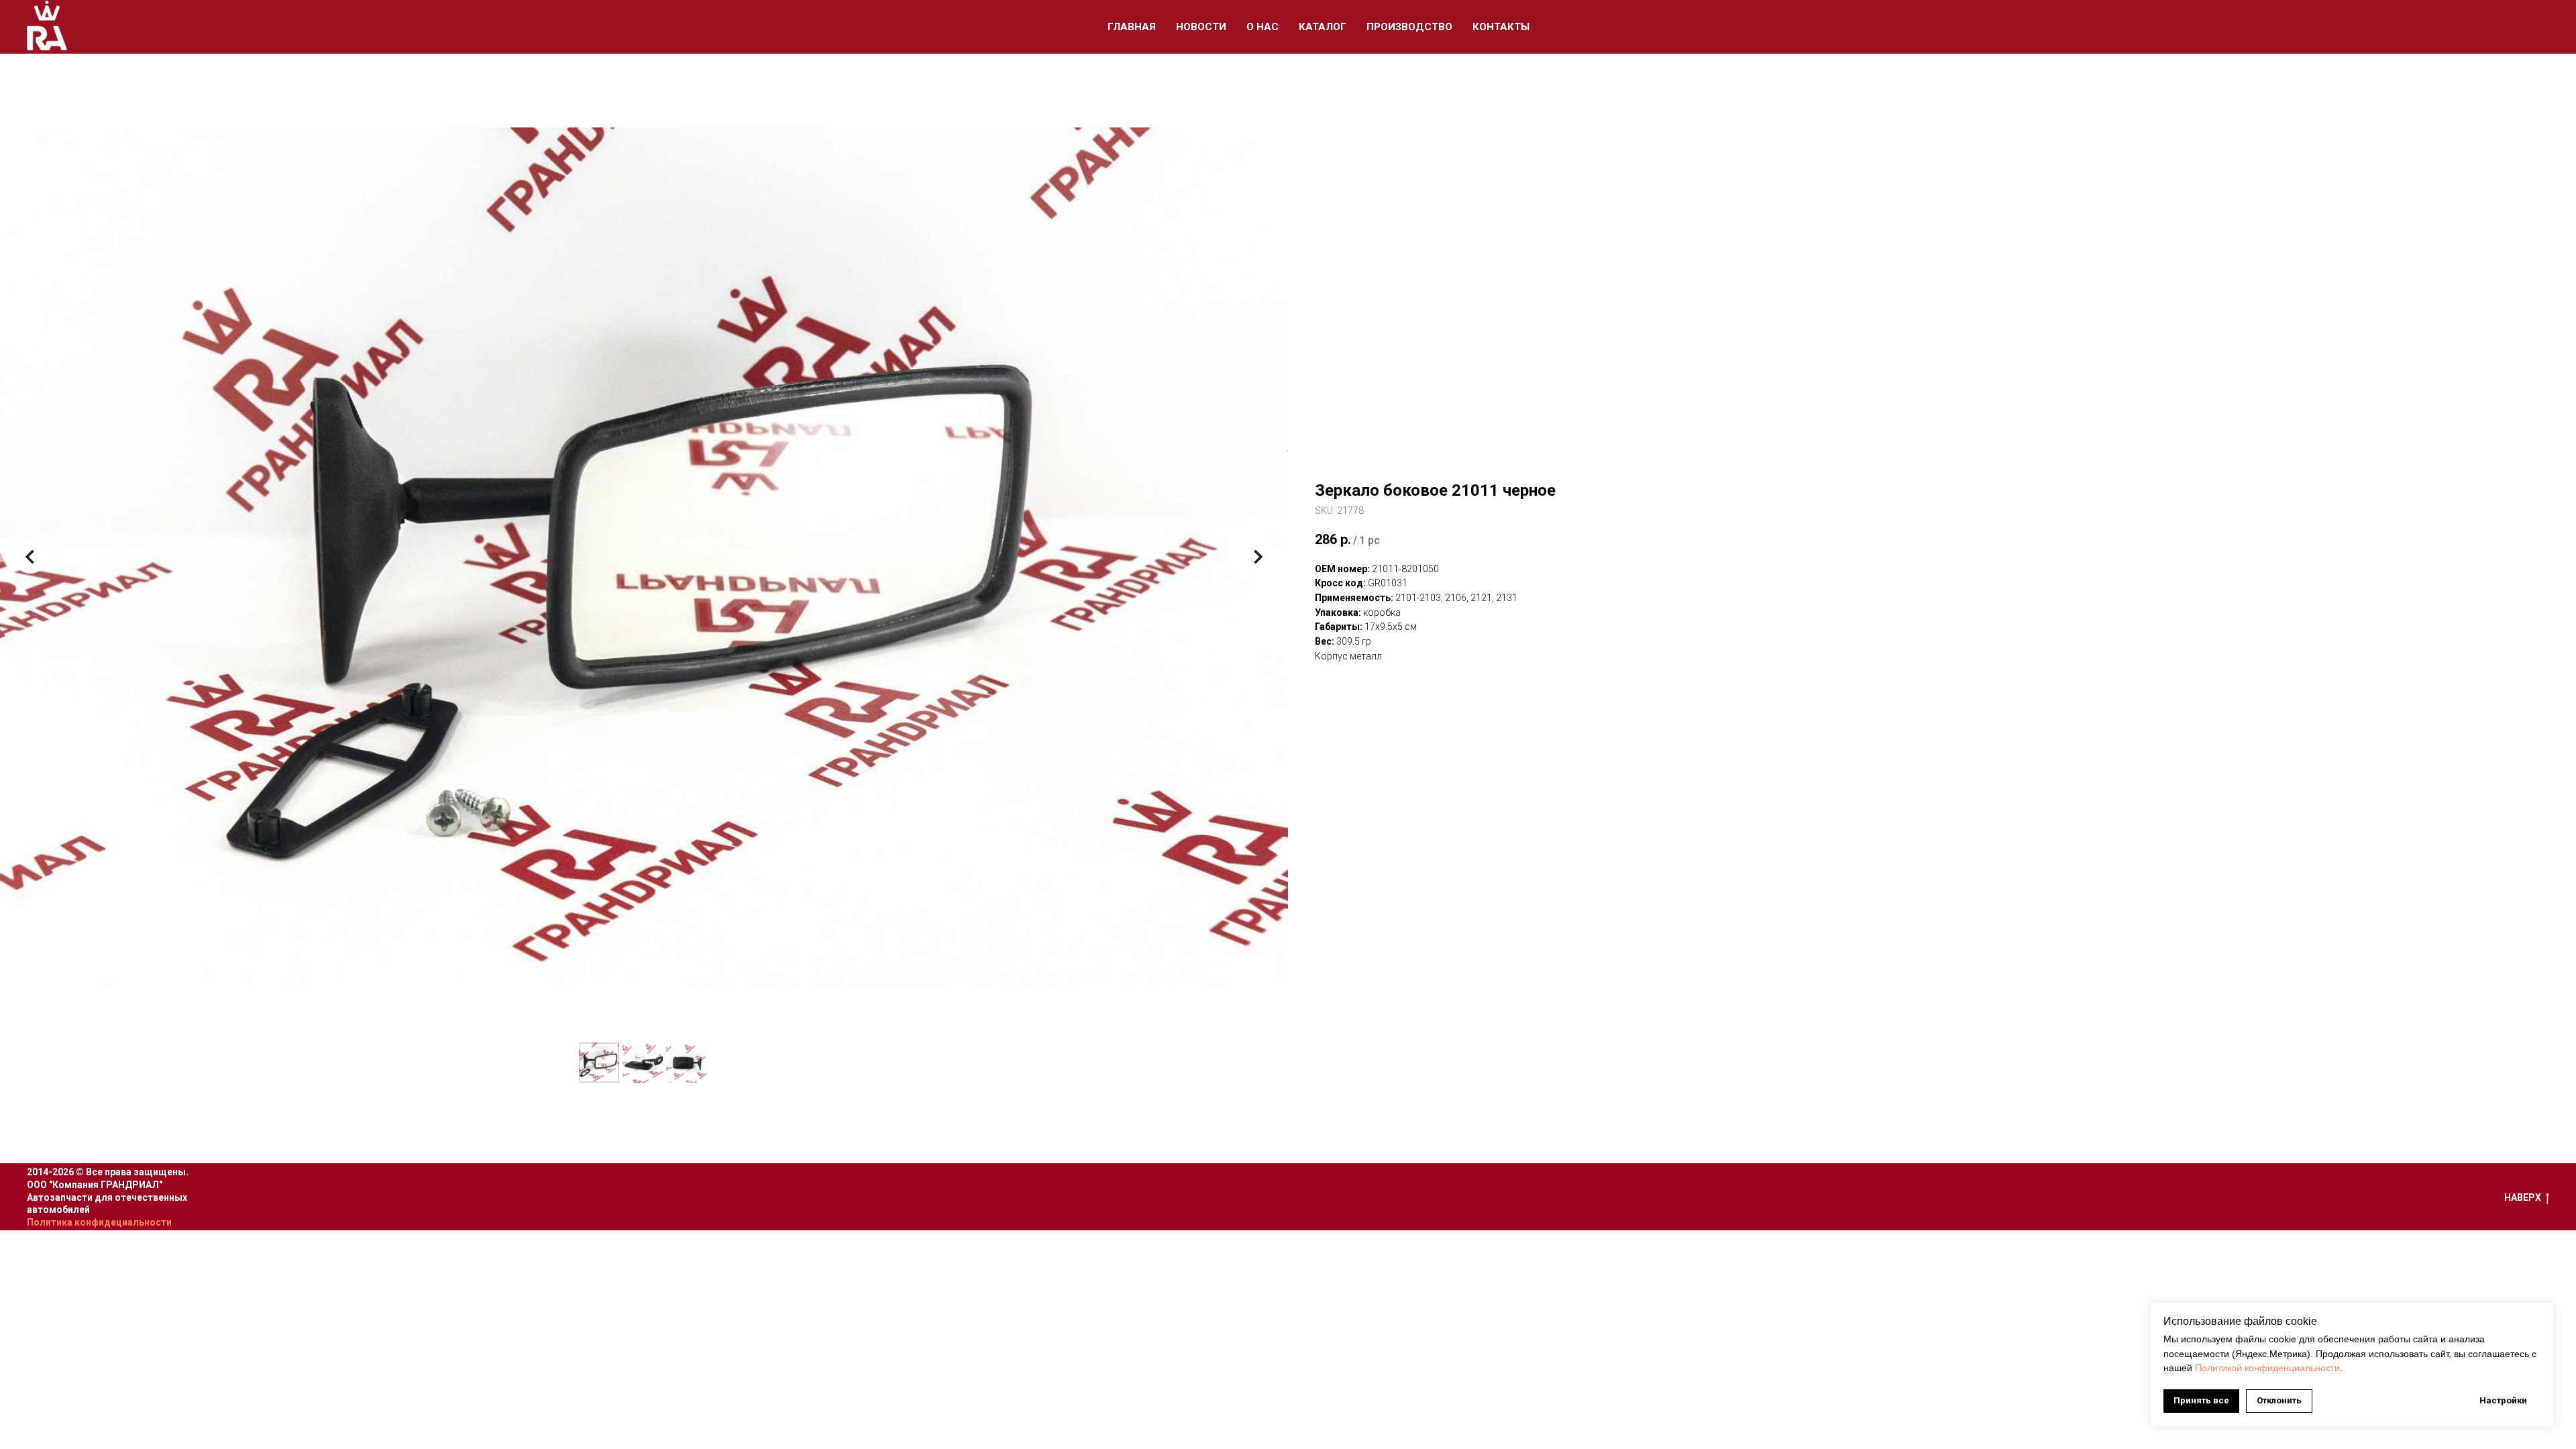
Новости (1201, 27)
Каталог (1323, 27)
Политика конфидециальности (99, 1222)
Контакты (1501, 27)
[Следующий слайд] (1258, 557)
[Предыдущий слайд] (30, 557)
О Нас (1263, 27)
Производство (1409, 27)
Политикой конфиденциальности (2267, 1368)
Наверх (2523, 1197)
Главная (1132, 27)
